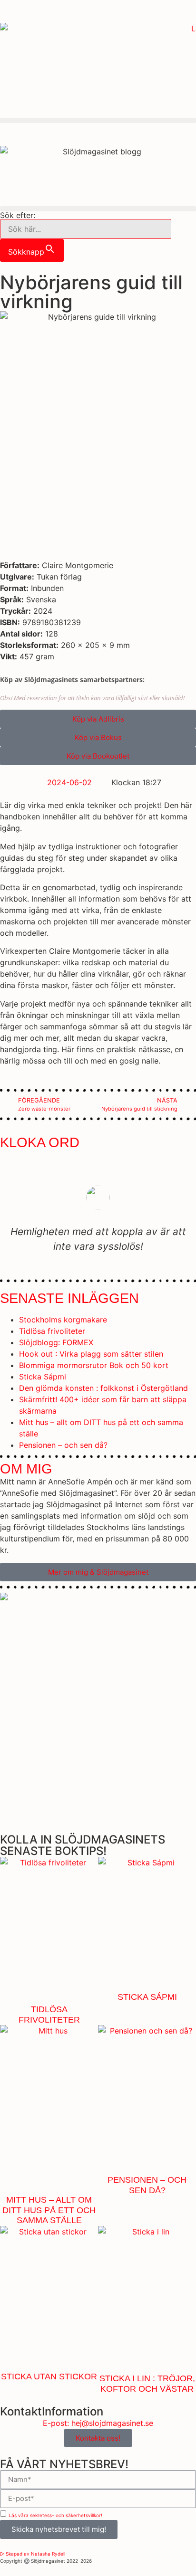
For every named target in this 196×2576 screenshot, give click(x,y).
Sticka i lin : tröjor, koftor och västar (147, 2384)
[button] (98, 120)
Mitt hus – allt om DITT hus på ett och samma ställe (49, 2210)
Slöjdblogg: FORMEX (56, 1342)
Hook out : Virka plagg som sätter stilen (91, 1354)
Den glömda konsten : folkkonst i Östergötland (103, 1388)
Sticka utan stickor (49, 2376)
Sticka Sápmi (43, 1377)
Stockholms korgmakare (63, 1320)
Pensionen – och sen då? (63, 1445)
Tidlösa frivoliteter (52, 1331)
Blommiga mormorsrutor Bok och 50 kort (94, 1365)
